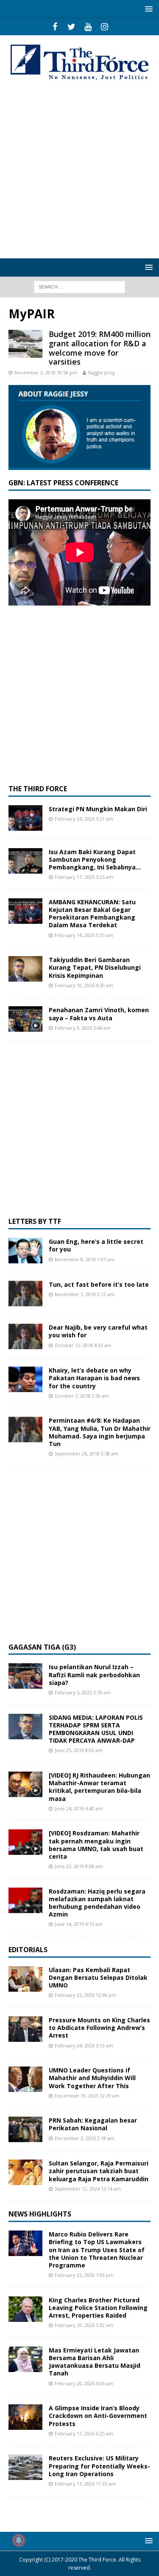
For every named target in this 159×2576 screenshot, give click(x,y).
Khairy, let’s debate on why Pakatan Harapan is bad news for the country (94, 1378)
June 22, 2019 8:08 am (79, 1866)
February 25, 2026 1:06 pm (84, 2275)
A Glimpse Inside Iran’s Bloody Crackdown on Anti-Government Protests (98, 2416)
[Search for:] (79, 286)
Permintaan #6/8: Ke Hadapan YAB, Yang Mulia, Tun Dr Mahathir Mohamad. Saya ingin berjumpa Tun (100, 1432)
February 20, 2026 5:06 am (84, 2383)
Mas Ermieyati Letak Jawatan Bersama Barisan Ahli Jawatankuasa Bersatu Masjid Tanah (95, 2362)
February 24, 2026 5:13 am (84, 2045)
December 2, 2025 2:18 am (85, 2138)
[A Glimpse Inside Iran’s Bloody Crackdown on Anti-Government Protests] (25, 2417)
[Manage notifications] (19, 2540)
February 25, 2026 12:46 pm (85, 1995)
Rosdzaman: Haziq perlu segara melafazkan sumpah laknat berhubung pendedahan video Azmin (97, 1903)
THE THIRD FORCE (38, 789)
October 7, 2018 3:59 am (82, 1396)
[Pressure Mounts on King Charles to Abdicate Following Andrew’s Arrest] (25, 2029)
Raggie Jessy (102, 372)
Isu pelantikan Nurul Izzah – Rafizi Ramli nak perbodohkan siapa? (94, 1674)
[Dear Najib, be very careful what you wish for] (25, 1336)
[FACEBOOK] (55, 27)
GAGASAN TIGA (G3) (42, 1647)
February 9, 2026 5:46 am (83, 1028)
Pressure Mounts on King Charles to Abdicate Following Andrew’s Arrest (99, 2028)
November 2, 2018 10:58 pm (46, 372)
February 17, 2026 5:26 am (84, 877)
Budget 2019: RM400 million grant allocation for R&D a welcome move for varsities (100, 348)
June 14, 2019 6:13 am (79, 1924)
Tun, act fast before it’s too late (99, 1284)
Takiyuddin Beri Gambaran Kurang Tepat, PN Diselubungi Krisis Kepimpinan (95, 967)
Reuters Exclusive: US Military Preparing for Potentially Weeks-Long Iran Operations (99, 2466)
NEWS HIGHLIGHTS (40, 2214)
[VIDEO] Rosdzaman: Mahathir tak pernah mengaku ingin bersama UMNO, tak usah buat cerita (96, 1845)
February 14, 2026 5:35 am (84, 935)
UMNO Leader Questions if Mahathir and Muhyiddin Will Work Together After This (92, 2078)
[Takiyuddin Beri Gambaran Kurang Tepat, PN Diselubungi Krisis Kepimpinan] (25, 969)
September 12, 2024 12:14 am (88, 2189)
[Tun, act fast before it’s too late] (25, 1294)
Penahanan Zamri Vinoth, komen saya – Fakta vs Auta (99, 1014)
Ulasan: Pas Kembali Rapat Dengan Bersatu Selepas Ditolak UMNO (98, 1977)
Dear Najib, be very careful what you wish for (98, 1331)
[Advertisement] (79, 170)
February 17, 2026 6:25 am (84, 2433)
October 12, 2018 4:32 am (83, 1345)
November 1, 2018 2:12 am (85, 1294)
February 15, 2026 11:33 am (85, 2484)
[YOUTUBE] (88, 27)
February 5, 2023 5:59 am (83, 1692)
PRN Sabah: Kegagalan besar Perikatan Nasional (93, 2124)
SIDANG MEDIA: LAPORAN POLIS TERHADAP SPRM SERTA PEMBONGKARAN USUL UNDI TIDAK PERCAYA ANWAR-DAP (96, 1729)
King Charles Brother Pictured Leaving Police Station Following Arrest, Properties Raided (98, 2308)
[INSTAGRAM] (105, 27)
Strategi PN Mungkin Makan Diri (98, 809)
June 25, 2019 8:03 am (79, 1750)
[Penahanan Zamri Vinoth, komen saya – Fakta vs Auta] (25, 1019)
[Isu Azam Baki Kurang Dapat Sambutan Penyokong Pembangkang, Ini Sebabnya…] (25, 861)
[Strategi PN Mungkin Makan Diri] (25, 818)
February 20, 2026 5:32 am (84, 2325)
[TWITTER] (71, 27)
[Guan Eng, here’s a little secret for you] (25, 1251)
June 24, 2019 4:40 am (79, 1808)
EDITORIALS (28, 1950)
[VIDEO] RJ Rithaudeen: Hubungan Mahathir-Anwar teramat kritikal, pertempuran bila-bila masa (99, 1787)
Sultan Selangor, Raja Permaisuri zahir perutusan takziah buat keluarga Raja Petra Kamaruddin (99, 2171)
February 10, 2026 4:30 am (84, 985)
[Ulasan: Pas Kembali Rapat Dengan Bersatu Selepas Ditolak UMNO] (25, 1979)
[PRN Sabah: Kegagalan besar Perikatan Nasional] (25, 2129)
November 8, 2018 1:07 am (85, 1259)
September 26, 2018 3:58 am (86, 1454)
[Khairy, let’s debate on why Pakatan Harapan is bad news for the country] (25, 1379)
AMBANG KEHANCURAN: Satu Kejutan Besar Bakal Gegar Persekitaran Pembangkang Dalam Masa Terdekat (92, 914)
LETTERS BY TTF (35, 1221)
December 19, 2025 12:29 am (87, 2096)
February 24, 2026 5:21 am (84, 819)
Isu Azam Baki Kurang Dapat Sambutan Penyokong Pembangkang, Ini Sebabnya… (95, 859)
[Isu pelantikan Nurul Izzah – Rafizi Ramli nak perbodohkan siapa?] (25, 1676)
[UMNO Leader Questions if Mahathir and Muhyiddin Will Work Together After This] (25, 2079)
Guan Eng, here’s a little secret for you (96, 1245)
